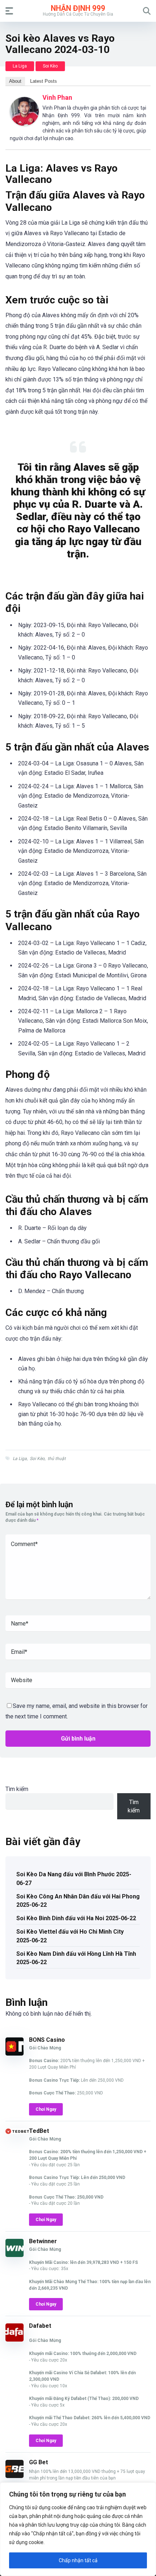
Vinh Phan (57, 97)
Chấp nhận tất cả (78, 2560)
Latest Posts (44, 81)
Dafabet (40, 2326)
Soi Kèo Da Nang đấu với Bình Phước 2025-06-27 (74, 1878)
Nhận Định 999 (78, 8)
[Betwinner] (15, 2255)
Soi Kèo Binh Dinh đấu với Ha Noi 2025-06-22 (76, 1918)
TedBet (39, 2131)
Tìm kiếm (17, 1789)
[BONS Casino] (15, 2054)
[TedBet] (17, 2132)
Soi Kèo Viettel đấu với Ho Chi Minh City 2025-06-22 (70, 1936)
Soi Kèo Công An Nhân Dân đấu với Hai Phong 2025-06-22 (78, 1901)
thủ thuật (57, 1459)
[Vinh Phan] (24, 124)
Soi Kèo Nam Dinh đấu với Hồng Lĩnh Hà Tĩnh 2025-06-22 (76, 1958)
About (15, 81)
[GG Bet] (15, 2476)
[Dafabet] (15, 2340)
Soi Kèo (50, 66)
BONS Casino (47, 2040)
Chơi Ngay (46, 2109)
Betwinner (43, 2241)
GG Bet (38, 2462)
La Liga (20, 66)
